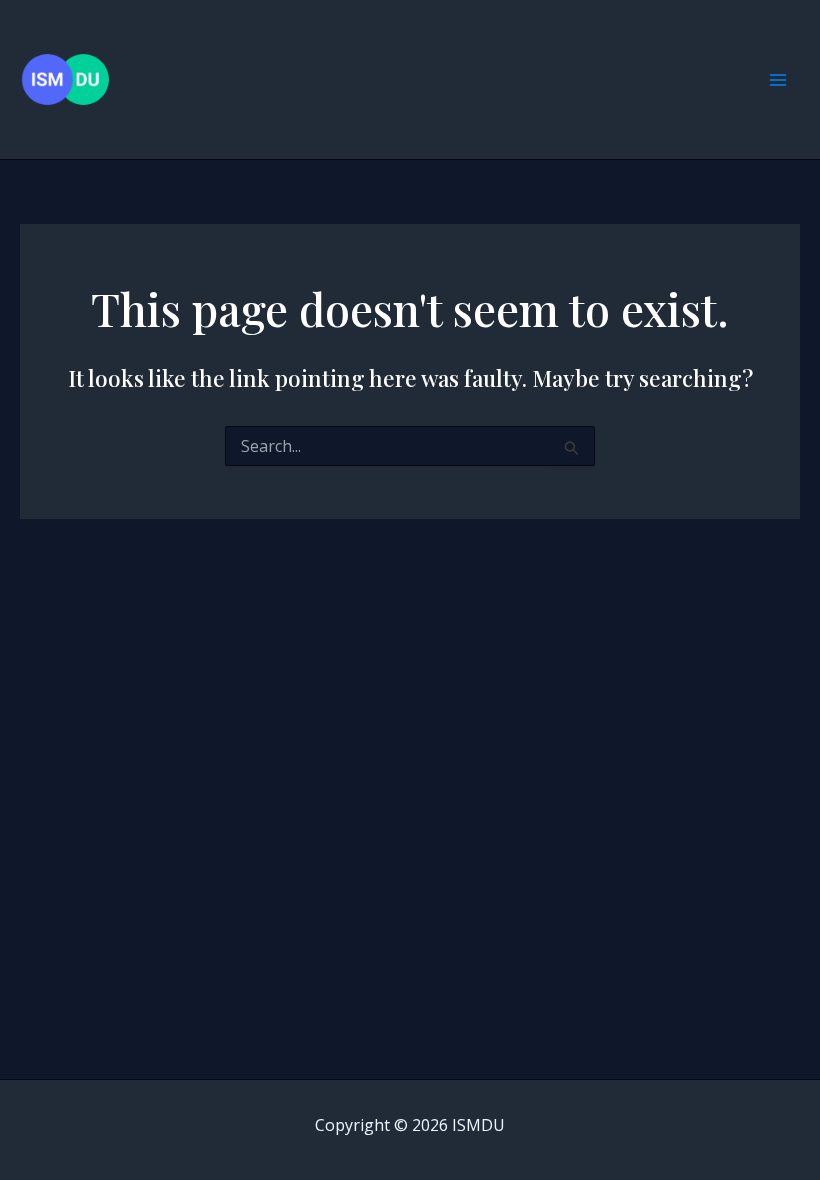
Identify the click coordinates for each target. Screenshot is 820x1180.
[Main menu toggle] (778, 80)
